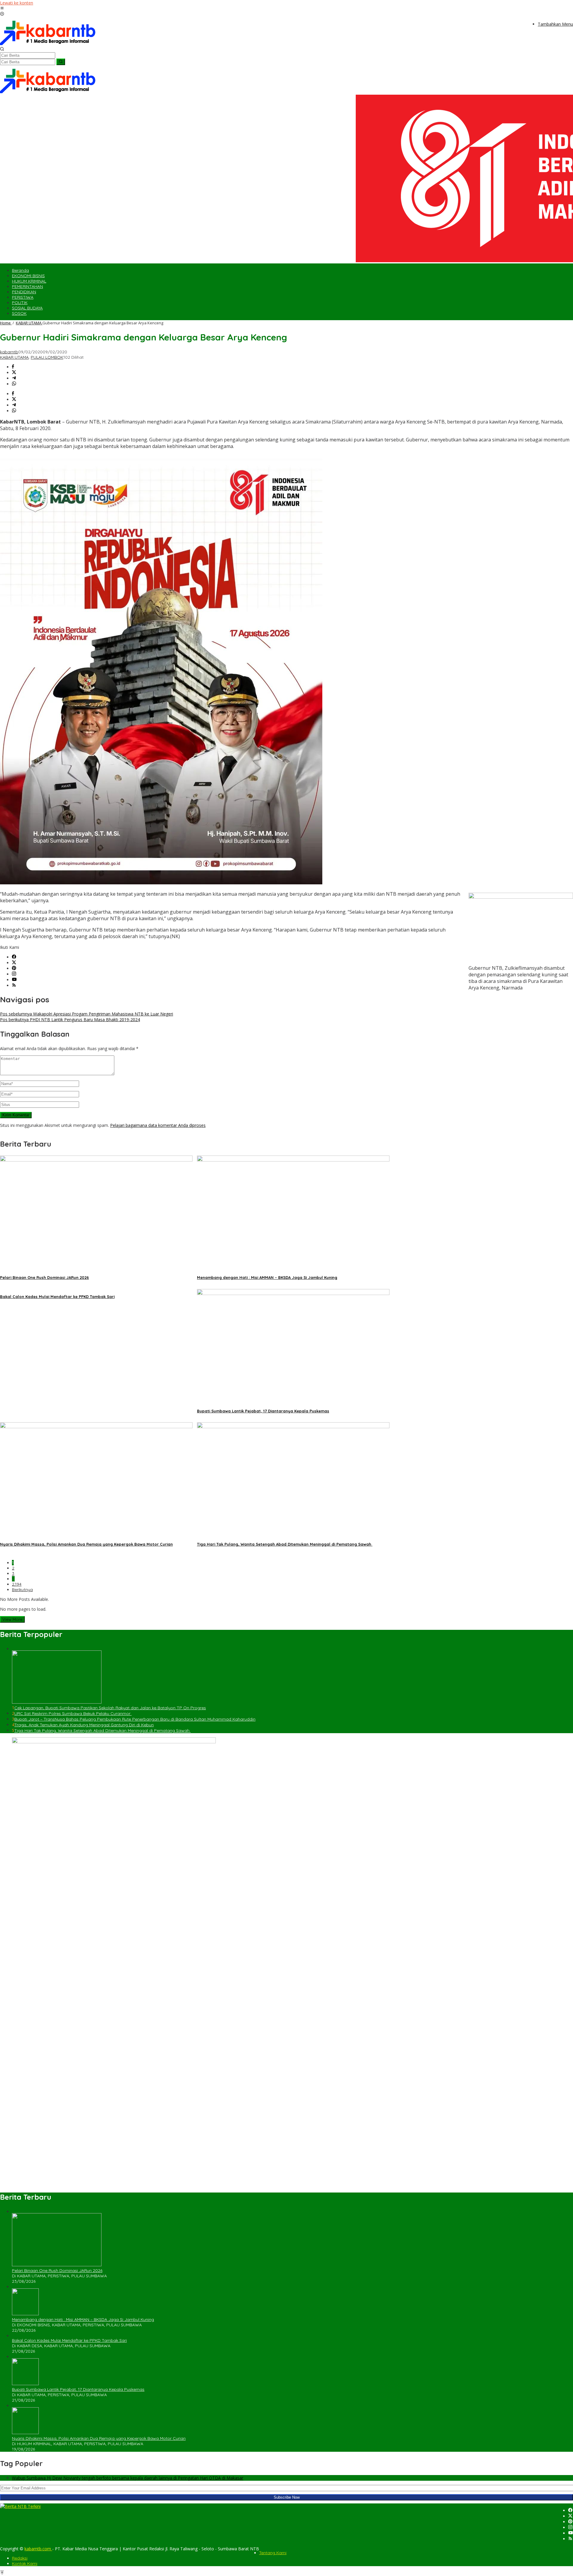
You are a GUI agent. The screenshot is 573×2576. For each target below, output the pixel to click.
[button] (61, 62)
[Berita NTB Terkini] (48, 44)
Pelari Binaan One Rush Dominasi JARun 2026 (44, 1277)
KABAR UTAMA (14, 357)
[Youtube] (14, 980)
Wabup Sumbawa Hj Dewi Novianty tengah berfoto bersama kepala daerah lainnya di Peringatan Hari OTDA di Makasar (128, 2478)
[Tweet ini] (14, 373)
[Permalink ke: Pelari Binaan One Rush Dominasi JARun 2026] (96, 1160)
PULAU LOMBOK (47, 357)
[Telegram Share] (14, 378)
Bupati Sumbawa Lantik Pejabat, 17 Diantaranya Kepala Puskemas (263, 1411)
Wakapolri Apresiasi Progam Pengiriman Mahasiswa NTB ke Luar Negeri (87, 1014)
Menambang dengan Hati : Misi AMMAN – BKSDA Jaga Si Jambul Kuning (267, 1277)
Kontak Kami (25, 2563)
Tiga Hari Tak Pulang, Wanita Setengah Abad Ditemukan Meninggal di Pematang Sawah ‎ (285, 1544)
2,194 (17, 1584)
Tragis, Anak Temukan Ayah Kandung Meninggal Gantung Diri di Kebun (84, 1725)
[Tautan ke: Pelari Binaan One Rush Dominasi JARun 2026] (57, 2265)
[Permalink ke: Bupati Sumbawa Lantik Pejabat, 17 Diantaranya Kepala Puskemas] (293, 1293)
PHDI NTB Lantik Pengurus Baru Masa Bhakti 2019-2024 (70, 1019)
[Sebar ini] (13, 367)
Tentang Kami (273, 2553)
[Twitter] (14, 963)
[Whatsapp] (14, 384)
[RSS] (14, 985)
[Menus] (2, 9)
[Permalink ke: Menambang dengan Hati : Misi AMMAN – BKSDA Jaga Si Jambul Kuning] (293, 1160)
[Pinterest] (14, 968)
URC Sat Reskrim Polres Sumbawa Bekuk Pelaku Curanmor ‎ (73, 1713)
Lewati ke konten (17, 3)
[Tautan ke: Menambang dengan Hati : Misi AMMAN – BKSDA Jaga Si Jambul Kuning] (25, 2314)
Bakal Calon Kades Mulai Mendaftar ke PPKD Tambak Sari (57, 1297)
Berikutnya (22, 1590)
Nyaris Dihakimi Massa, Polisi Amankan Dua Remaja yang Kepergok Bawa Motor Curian (86, 1544)
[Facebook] (14, 957)
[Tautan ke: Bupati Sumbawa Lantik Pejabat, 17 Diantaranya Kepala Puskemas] (25, 2384)
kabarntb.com (38, 2549)
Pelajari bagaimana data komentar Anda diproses (158, 1125)
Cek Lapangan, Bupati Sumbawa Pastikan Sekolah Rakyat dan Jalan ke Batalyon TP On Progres (110, 1708)
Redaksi (20, 2558)
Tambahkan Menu (555, 24)
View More (12, 1619)
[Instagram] (14, 974)
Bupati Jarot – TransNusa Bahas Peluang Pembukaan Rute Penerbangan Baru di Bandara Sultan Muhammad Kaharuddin (135, 1719)
